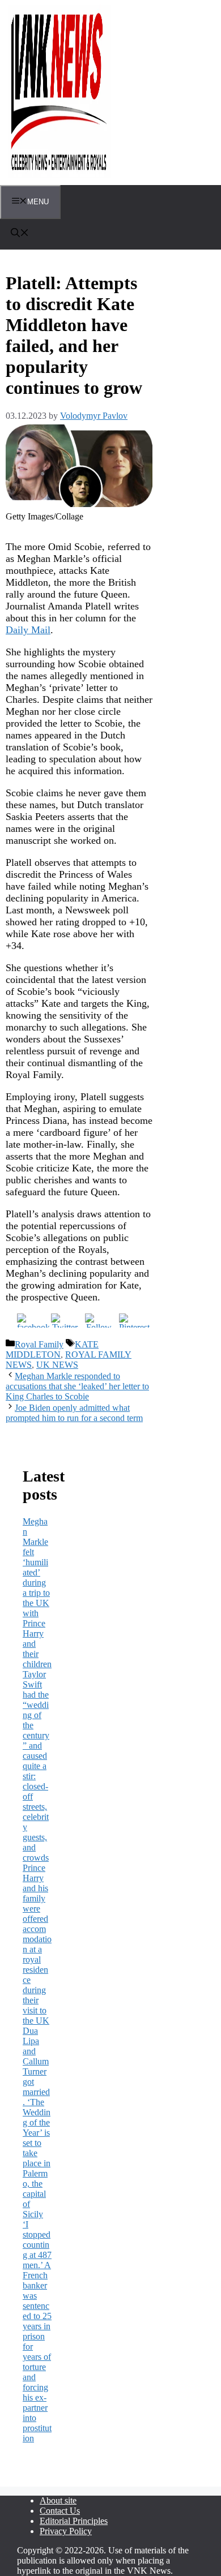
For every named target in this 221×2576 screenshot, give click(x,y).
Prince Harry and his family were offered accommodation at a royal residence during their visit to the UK (37, 1944)
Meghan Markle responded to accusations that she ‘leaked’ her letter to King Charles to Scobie (77, 1386)
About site (58, 2500)
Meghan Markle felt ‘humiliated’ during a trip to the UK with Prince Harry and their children (37, 1593)
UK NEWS (57, 1365)
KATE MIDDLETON (52, 1349)
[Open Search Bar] (20, 234)
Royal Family (39, 1344)
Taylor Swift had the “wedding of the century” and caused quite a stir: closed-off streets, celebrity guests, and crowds (36, 1766)
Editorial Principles (74, 2521)
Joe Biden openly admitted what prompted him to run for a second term (74, 1413)
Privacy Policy (66, 2531)
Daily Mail (28, 630)
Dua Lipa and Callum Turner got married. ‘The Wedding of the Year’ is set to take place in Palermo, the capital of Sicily (37, 2122)
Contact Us (60, 2511)
